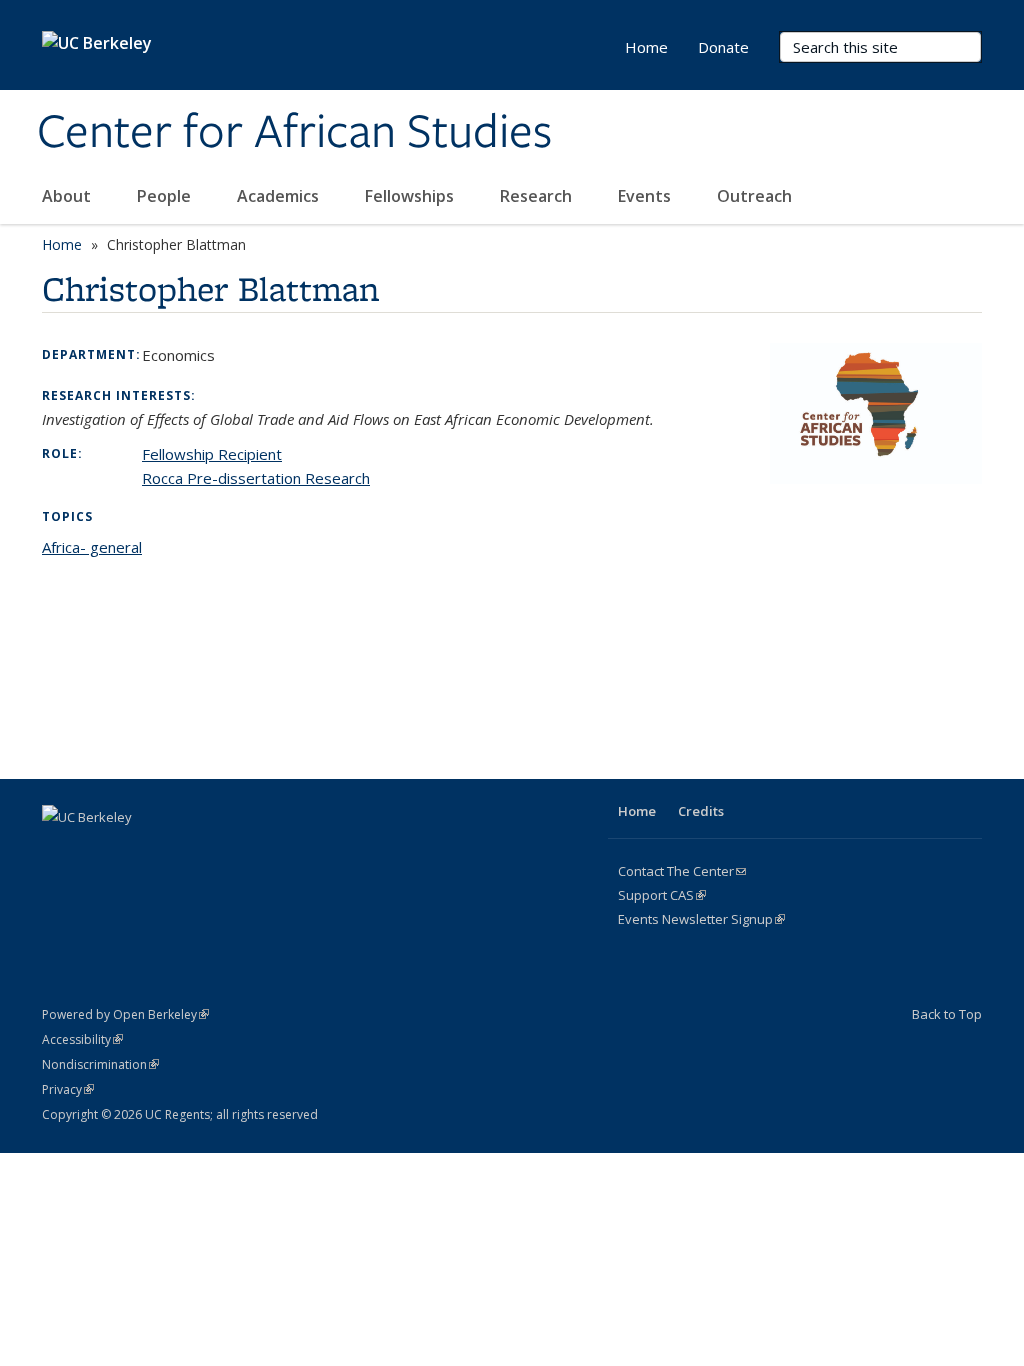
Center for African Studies (294, 133)
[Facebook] (60, 851)
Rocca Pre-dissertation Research (256, 478)
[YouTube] (177, 851)
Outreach (756, 196)
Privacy (68, 1089)
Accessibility (82, 1039)
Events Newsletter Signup (701, 919)
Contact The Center (682, 871)
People (166, 196)
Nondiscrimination (100, 1064)
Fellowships (411, 196)
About (68, 196)
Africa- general (92, 547)
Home (646, 47)
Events (646, 196)
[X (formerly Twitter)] (99, 851)
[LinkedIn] (138, 851)
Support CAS (662, 895)
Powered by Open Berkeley (125, 1014)
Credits (701, 811)
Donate (723, 47)
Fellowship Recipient (212, 454)
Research (538, 196)
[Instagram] (216, 851)
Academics (280, 196)
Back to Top (947, 1014)
